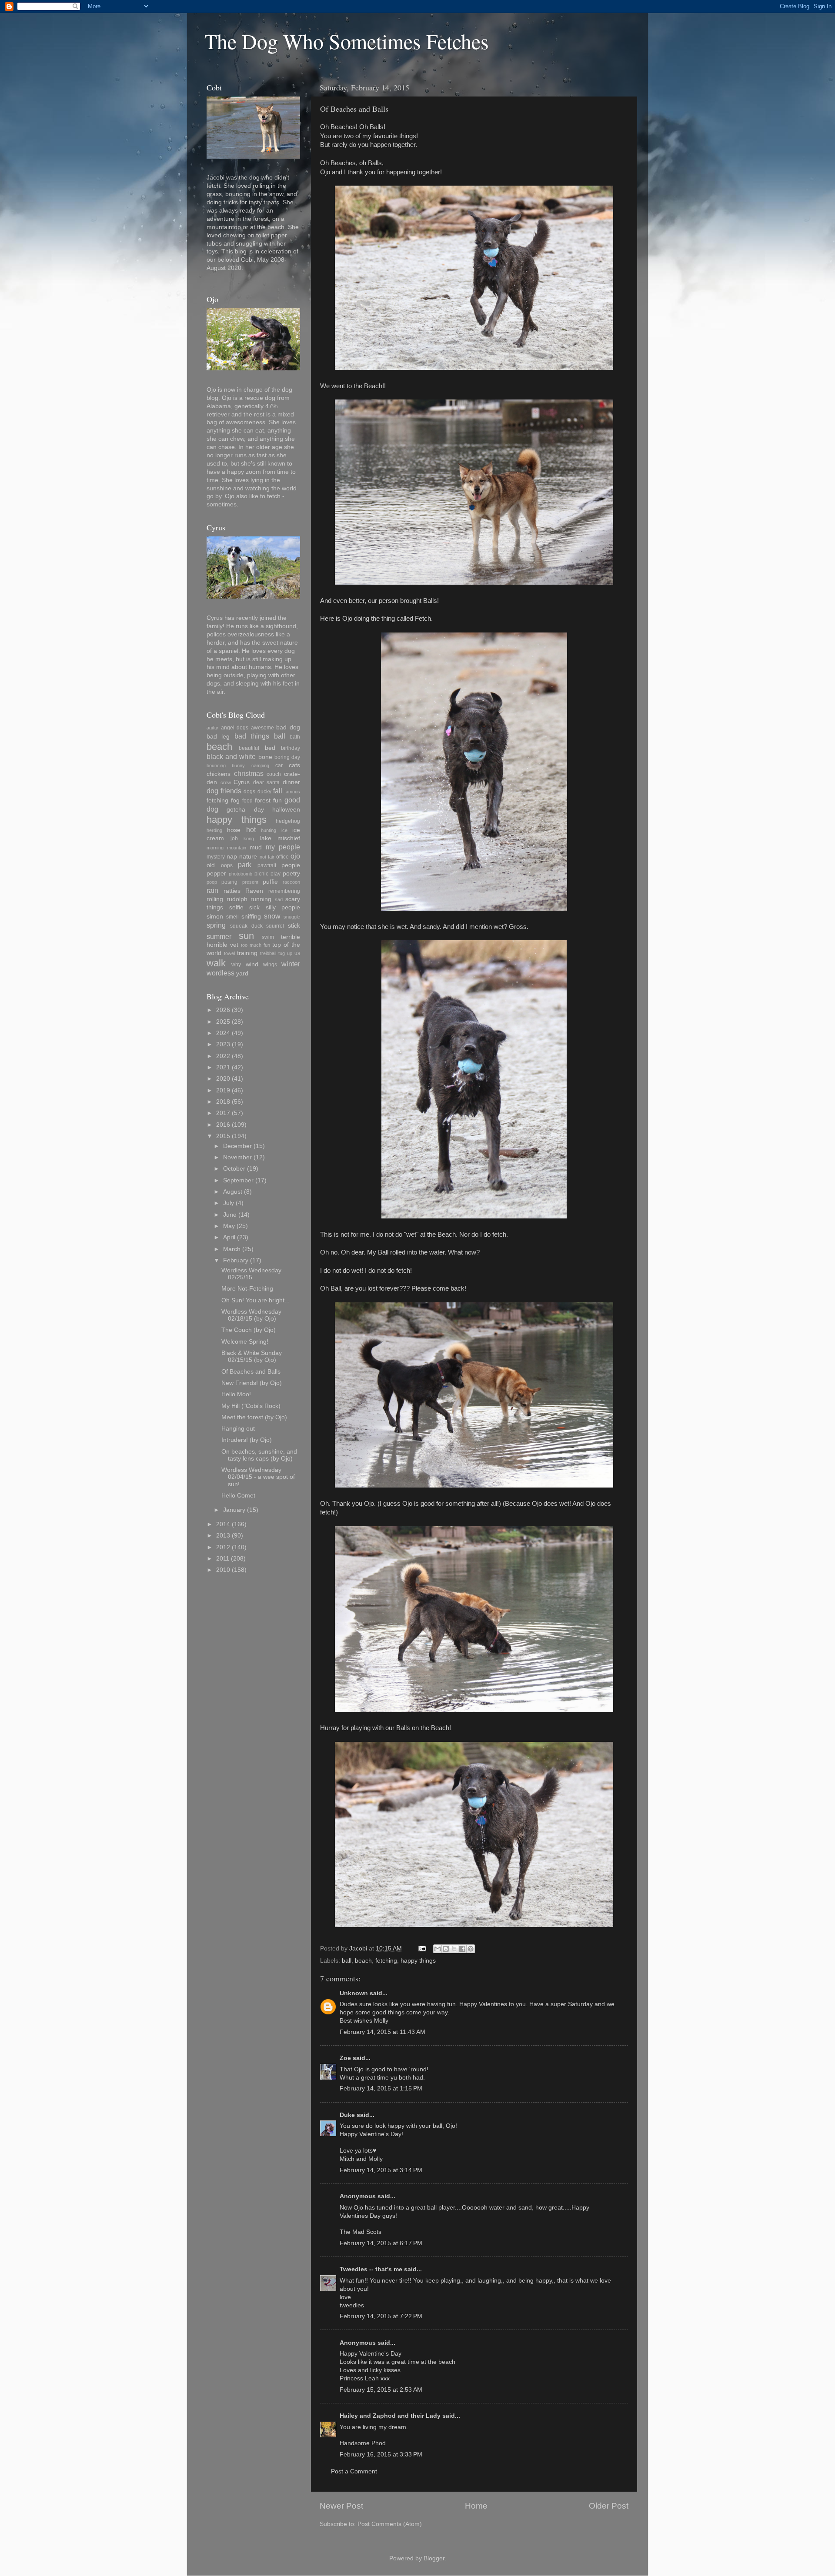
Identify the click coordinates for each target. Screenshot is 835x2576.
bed (270, 748)
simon (215, 917)
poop (212, 882)
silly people (283, 907)
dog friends (224, 791)
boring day (287, 757)
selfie (236, 907)
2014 (223, 1524)
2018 (223, 1102)
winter (291, 964)
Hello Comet (238, 1496)
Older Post (609, 2506)
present (250, 882)
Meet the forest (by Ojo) (254, 1417)
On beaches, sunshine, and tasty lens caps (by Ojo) (259, 1455)
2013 (223, 1536)
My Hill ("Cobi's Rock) (251, 1406)
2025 (223, 1022)
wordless (220, 973)
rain (212, 890)
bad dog (288, 727)
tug (282, 953)
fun (277, 800)
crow (226, 782)
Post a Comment (354, 2471)
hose (234, 830)
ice (284, 830)
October (234, 1169)
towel (229, 953)
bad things (252, 736)
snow (272, 916)
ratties (232, 891)
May (229, 1226)
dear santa (267, 782)
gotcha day (245, 810)
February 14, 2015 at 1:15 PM (381, 2088)
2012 (223, 1547)
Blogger (434, 2558)
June (230, 1215)
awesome (262, 728)
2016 (223, 1125)
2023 (223, 1044)
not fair (267, 857)
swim (268, 937)
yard (242, 973)
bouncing (216, 765)
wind (252, 964)
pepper (216, 874)
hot (251, 829)
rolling (215, 899)
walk (216, 963)
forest (263, 800)
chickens (219, 774)
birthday (291, 748)
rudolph (237, 899)
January (234, 1510)
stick (294, 926)
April (229, 1237)
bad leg (218, 737)
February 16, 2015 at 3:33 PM (381, 2455)
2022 (223, 1056)
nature (248, 857)
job (234, 839)
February (236, 1260)
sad (279, 899)
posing (229, 882)
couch (274, 774)
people (291, 865)
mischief (289, 838)
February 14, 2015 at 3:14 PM (381, 2170)
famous (292, 792)
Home (476, 2506)
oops (227, 865)
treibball (268, 953)
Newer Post (341, 2506)
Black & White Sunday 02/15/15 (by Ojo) (252, 1356)
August (233, 1192)
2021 (223, 1067)
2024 (223, 1033)
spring (216, 925)
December (237, 1146)
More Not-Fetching (247, 1289)
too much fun (256, 945)
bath (295, 737)
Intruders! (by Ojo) (247, 1440)
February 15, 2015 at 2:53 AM (381, 2390)
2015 (223, 1136)
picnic (261, 874)
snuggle (292, 917)
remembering (284, 891)
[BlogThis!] (446, 1949)
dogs (249, 792)
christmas (249, 773)
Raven (254, 891)
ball (347, 1961)
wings (270, 965)
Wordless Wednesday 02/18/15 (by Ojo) (251, 1315)
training (247, 953)
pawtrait (267, 865)
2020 (223, 1079)
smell (232, 917)
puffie (270, 882)
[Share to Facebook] (462, 1949)
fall (278, 791)
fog (235, 800)
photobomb (240, 874)
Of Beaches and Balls (251, 1372)
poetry (291, 874)
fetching (386, 1961)
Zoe (345, 2058)
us (297, 953)
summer (219, 936)
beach (363, 1961)
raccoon (291, 882)
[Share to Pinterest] (471, 1949)
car (279, 765)
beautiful (249, 748)
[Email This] (438, 1949)
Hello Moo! (236, 1394)
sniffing (251, 917)
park (245, 865)
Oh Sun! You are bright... (256, 1300)
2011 (223, 1559)
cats (294, 765)
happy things (418, 1961)
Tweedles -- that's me (371, 2269)
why (236, 965)
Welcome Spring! (245, 1342)
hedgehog (288, 821)
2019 (223, 1090)
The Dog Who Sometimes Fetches (347, 41)
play (276, 874)
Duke (347, 2115)
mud (256, 847)
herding (214, 830)
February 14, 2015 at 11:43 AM (382, 2032)
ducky (264, 792)
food (247, 801)
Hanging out (238, 1429)
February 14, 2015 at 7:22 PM (381, 2316)
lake (266, 838)
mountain (237, 848)
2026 (223, 1010)
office (282, 857)
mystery (216, 857)
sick (254, 907)
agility (212, 728)
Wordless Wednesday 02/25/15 (251, 1274)
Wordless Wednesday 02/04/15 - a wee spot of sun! (258, 1477)
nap (232, 857)
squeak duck (246, 926)
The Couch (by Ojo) (249, 1330)
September (238, 1180)
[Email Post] (422, 1949)
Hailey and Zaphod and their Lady (390, 2416)
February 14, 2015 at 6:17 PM (381, 2243)
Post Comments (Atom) (390, 2524)
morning (215, 848)
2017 (223, 1113)
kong (249, 839)
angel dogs (235, 728)
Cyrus (242, 782)
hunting (269, 830)
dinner (291, 782)
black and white (231, 756)
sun (246, 936)
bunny (238, 765)
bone (265, 757)
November (237, 1157)
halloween (286, 810)
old (211, 865)
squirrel (275, 926)
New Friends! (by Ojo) (252, 1383)
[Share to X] (454, 1949)
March (232, 1249)
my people (283, 847)
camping (260, 765)
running (261, 899)
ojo (295, 856)
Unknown (354, 1993)
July (229, 1203)
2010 (223, 1570)
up (290, 953)
